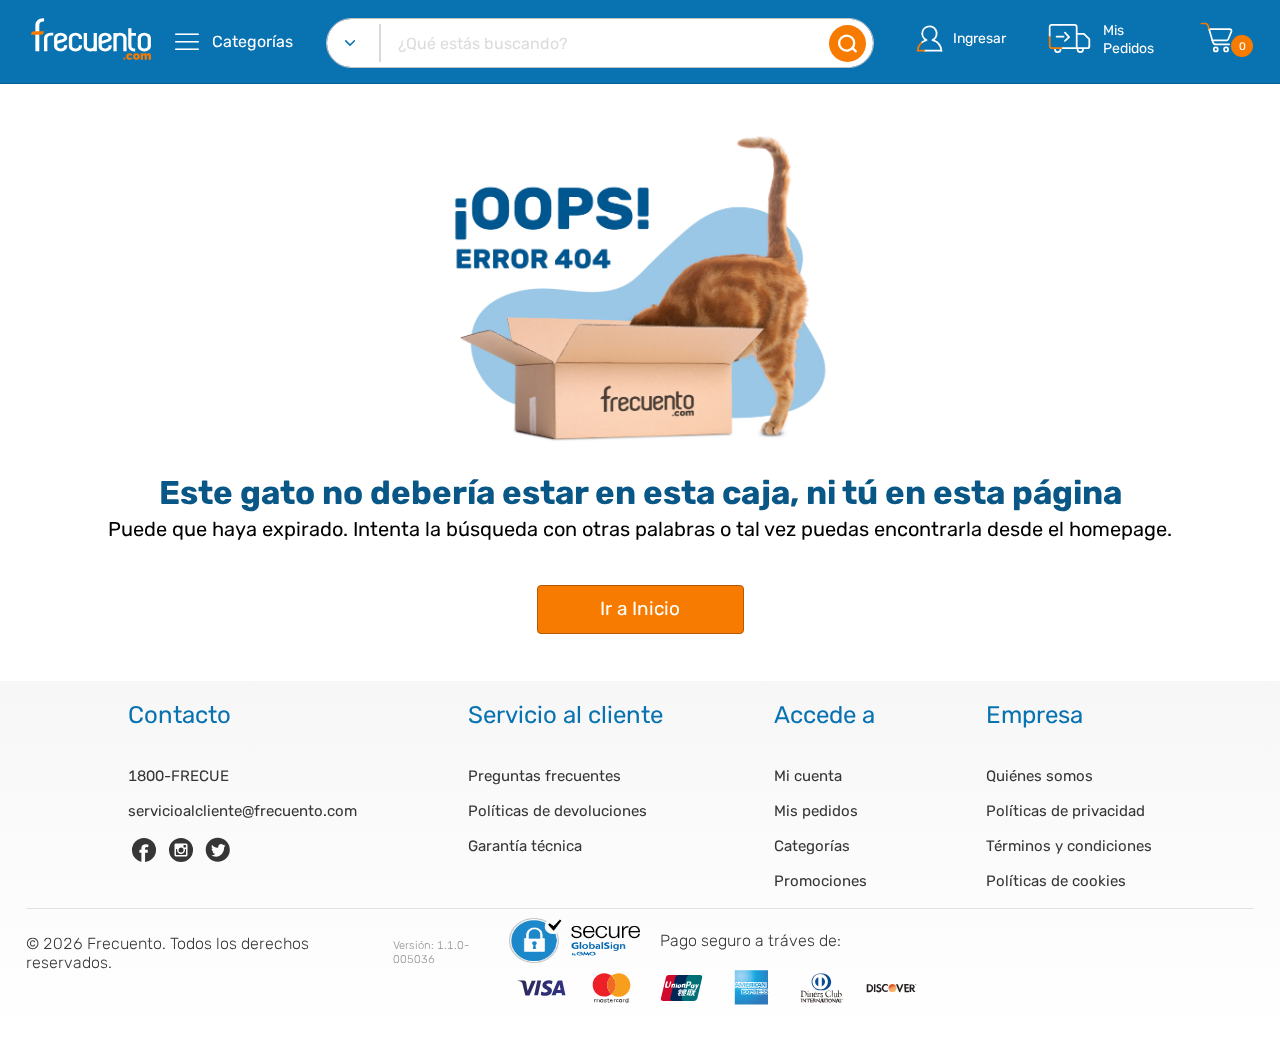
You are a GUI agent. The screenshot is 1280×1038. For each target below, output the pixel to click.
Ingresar (979, 38)
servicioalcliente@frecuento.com (242, 811)
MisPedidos (1128, 39)
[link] (144, 850)
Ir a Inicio (640, 608)
